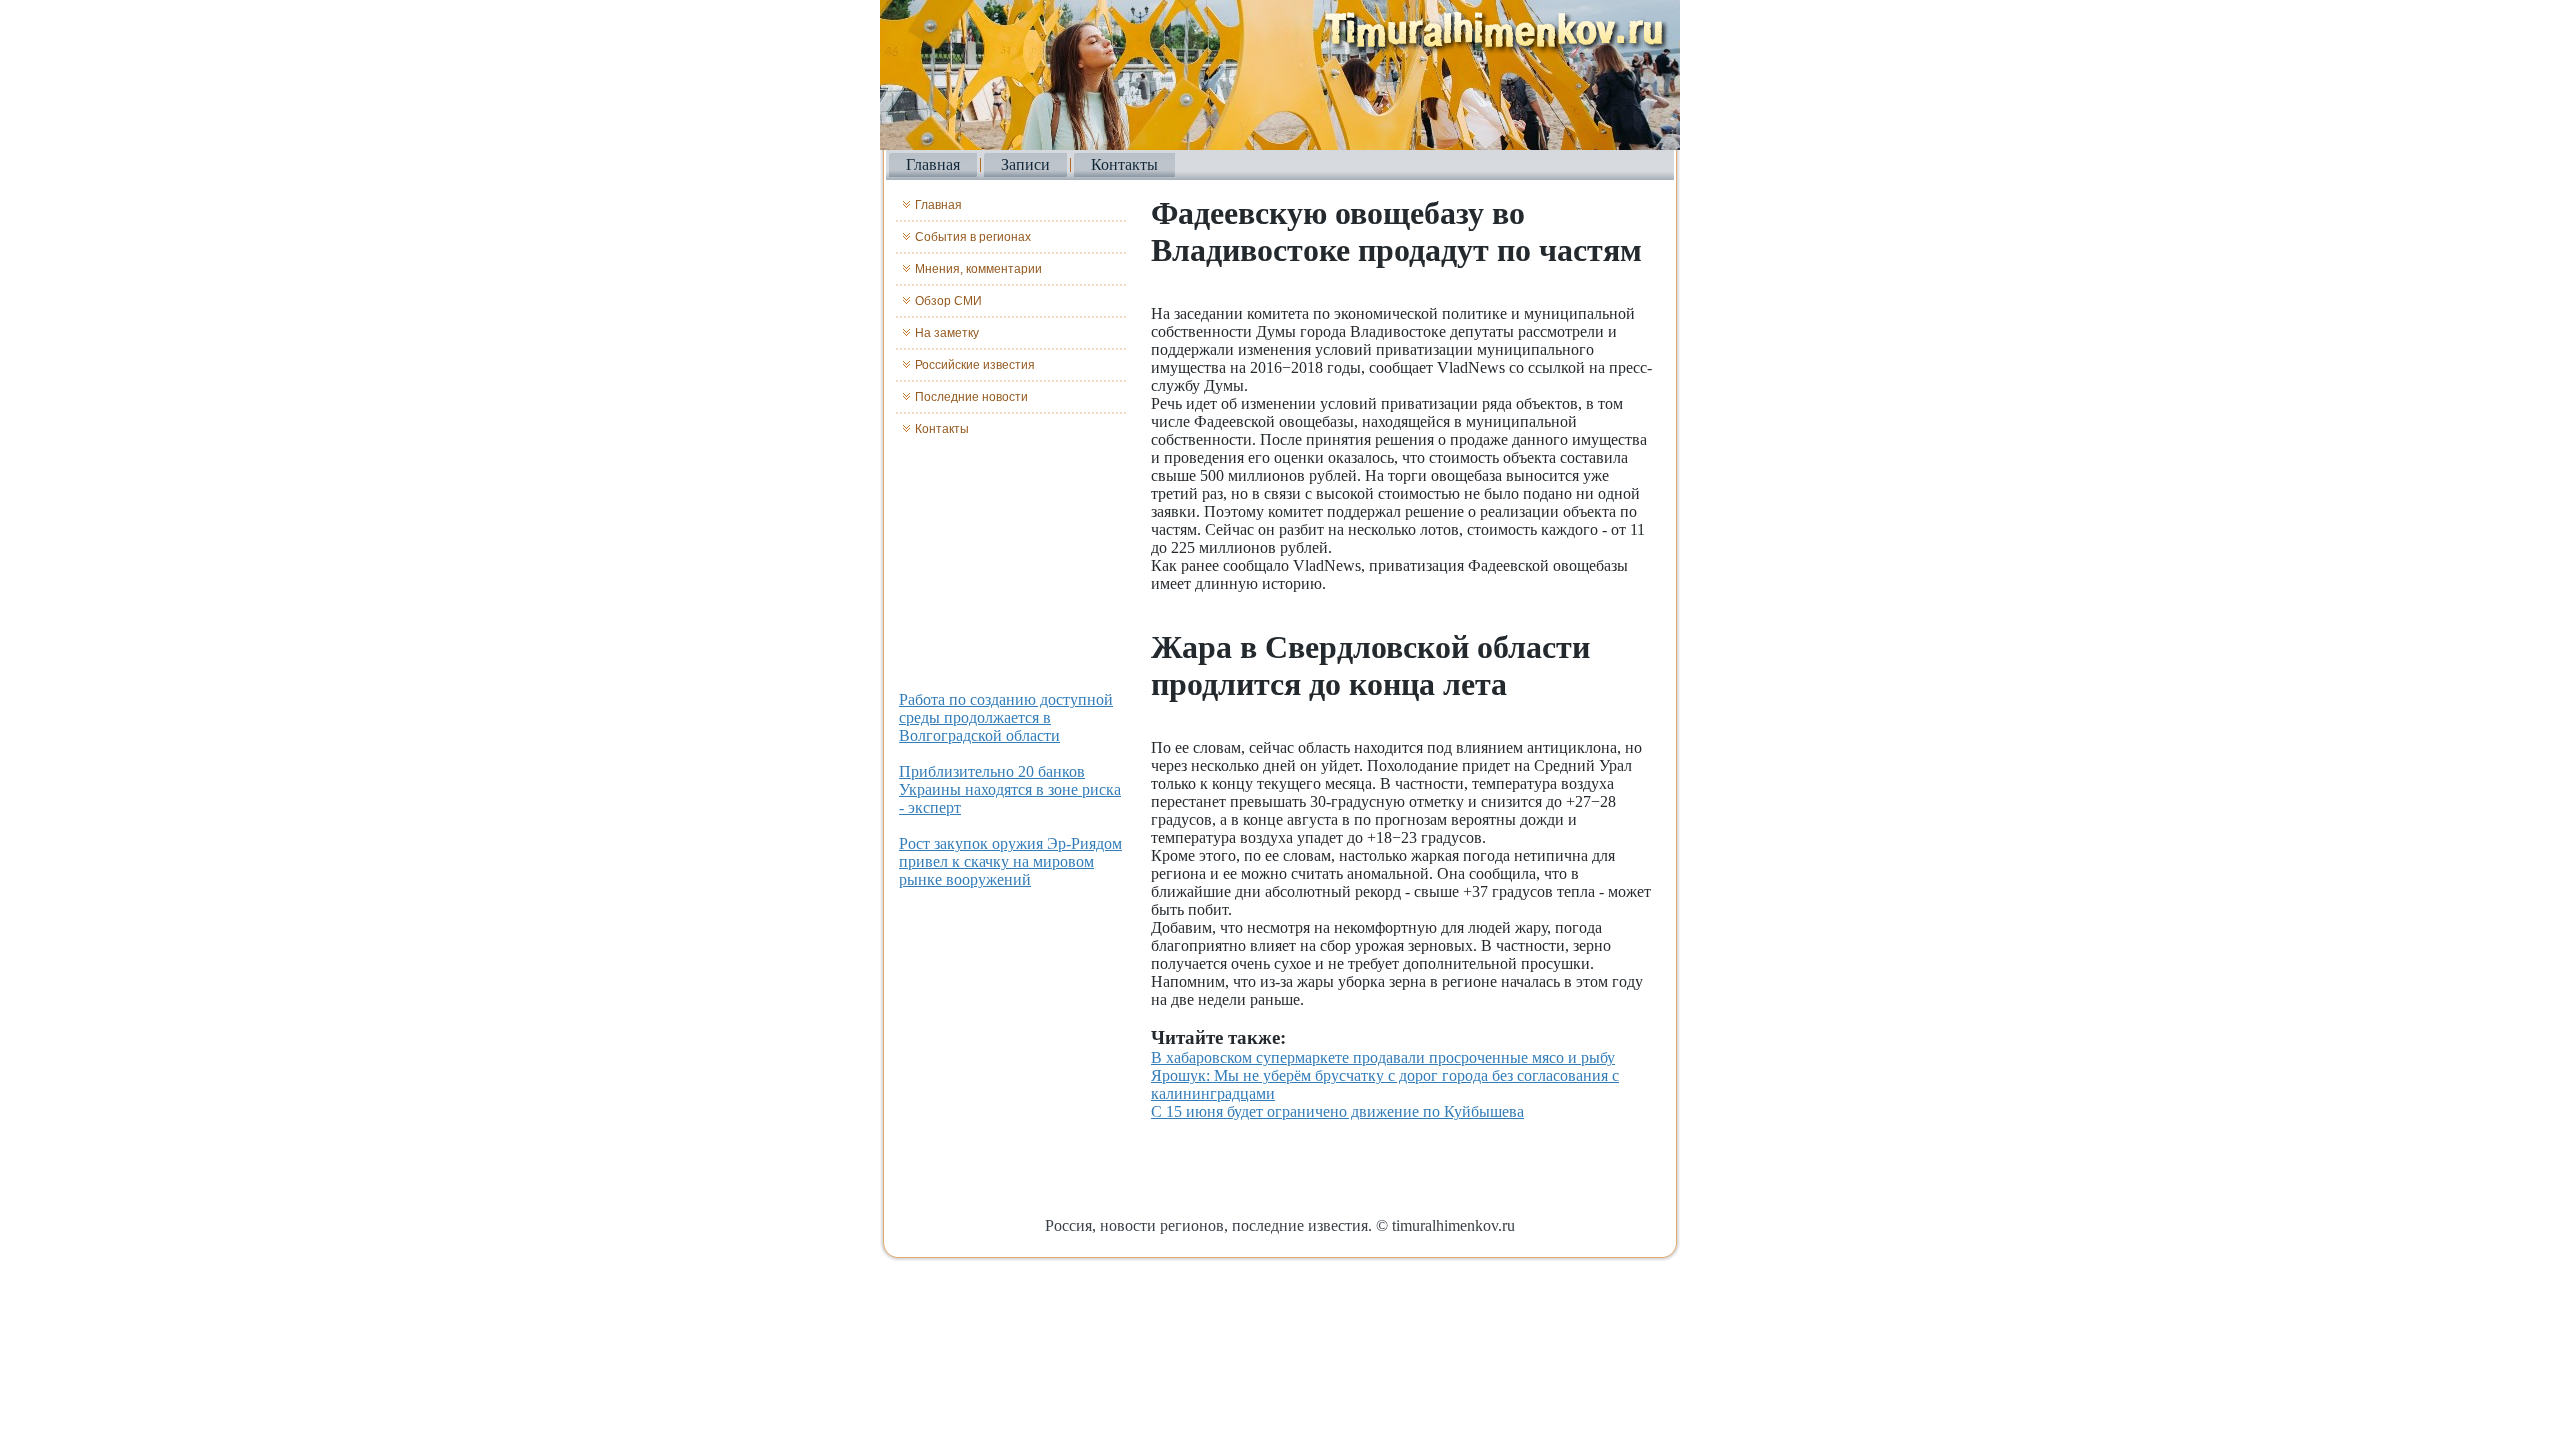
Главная (933, 164)
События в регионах (973, 237)
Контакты (1124, 164)
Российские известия (975, 365)
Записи (1025, 164)
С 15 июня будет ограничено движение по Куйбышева (1337, 1111)
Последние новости (971, 397)
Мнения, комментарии (978, 269)
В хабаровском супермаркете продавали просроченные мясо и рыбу (1383, 1057)
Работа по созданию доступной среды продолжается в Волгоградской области (1006, 717)
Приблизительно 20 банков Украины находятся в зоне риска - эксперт (1010, 789)
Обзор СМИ (948, 301)
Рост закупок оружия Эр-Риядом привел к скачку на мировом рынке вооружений (1010, 861)
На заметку (947, 333)
